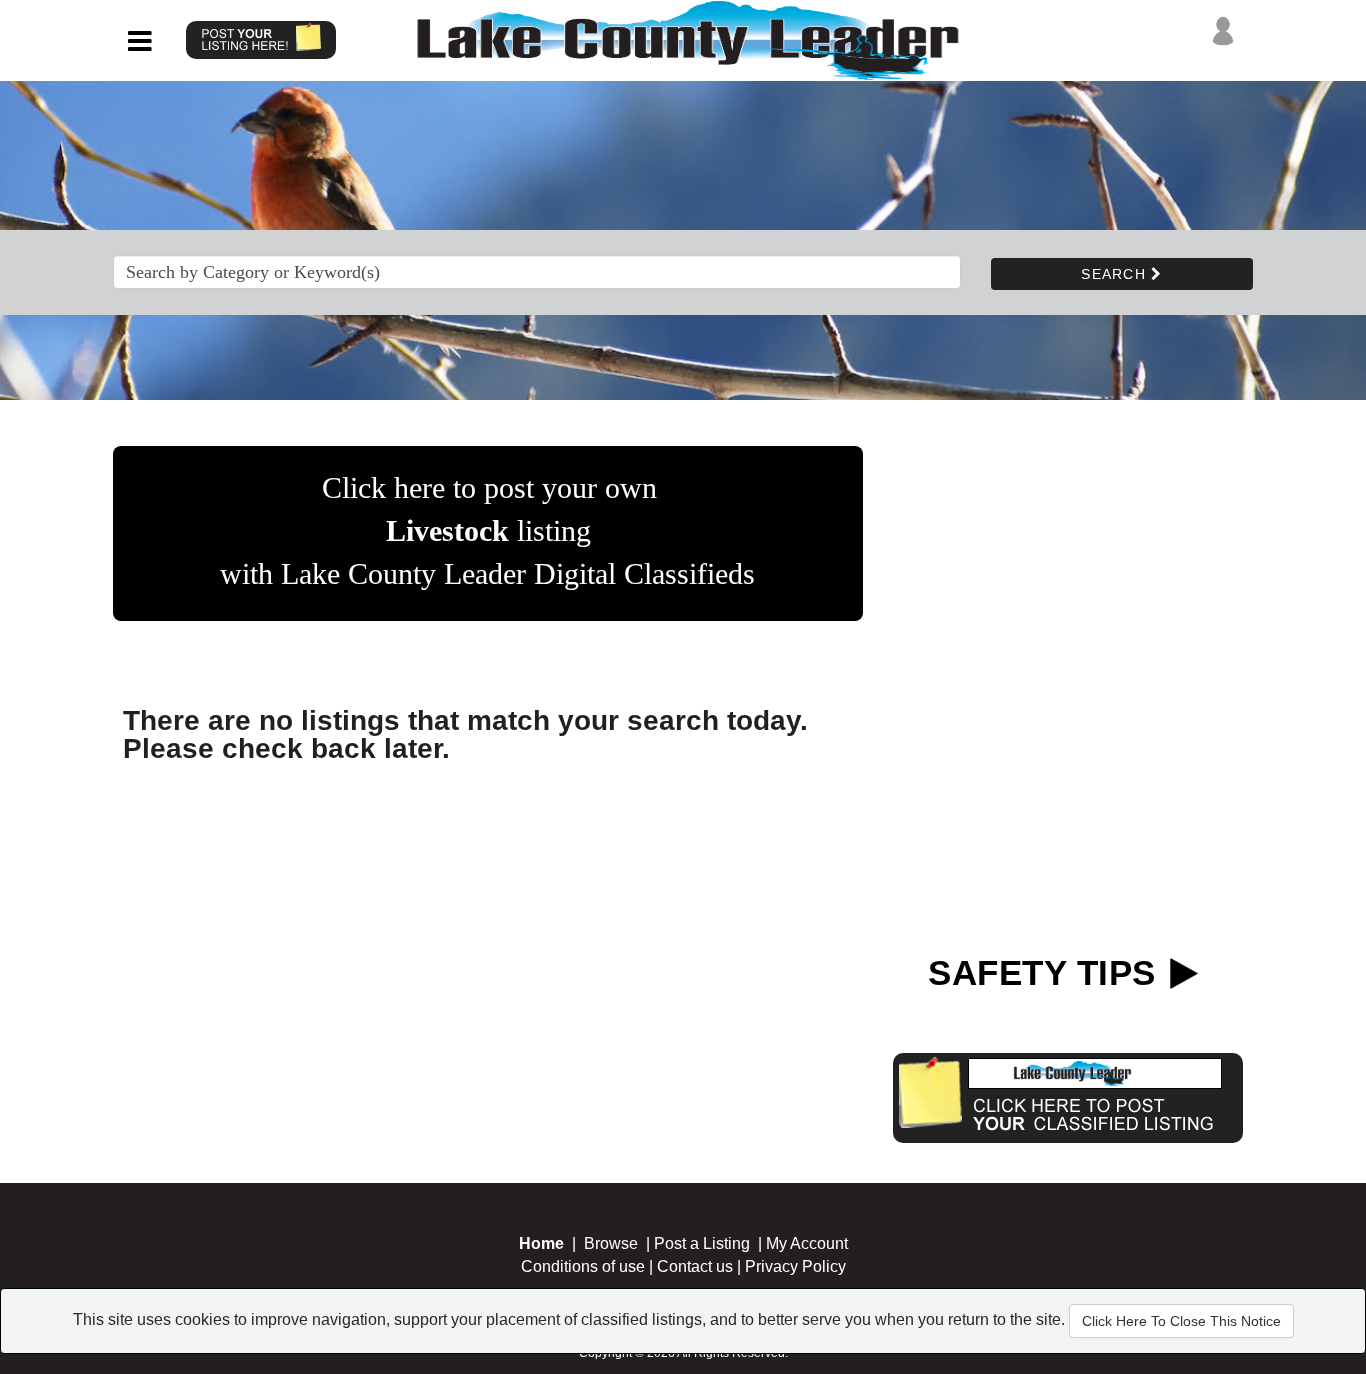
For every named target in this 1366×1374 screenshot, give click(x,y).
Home (541, 1243)
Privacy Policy (795, 1266)
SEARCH (1116, 274)
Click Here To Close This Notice (1181, 1321)
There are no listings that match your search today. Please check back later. (465, 734)
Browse (611, 1243)
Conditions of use (583, 1266)
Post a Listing (702, 1243)
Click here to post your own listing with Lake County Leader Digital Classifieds (487, 530)
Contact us (695, 1266)
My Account (807, 1243)
